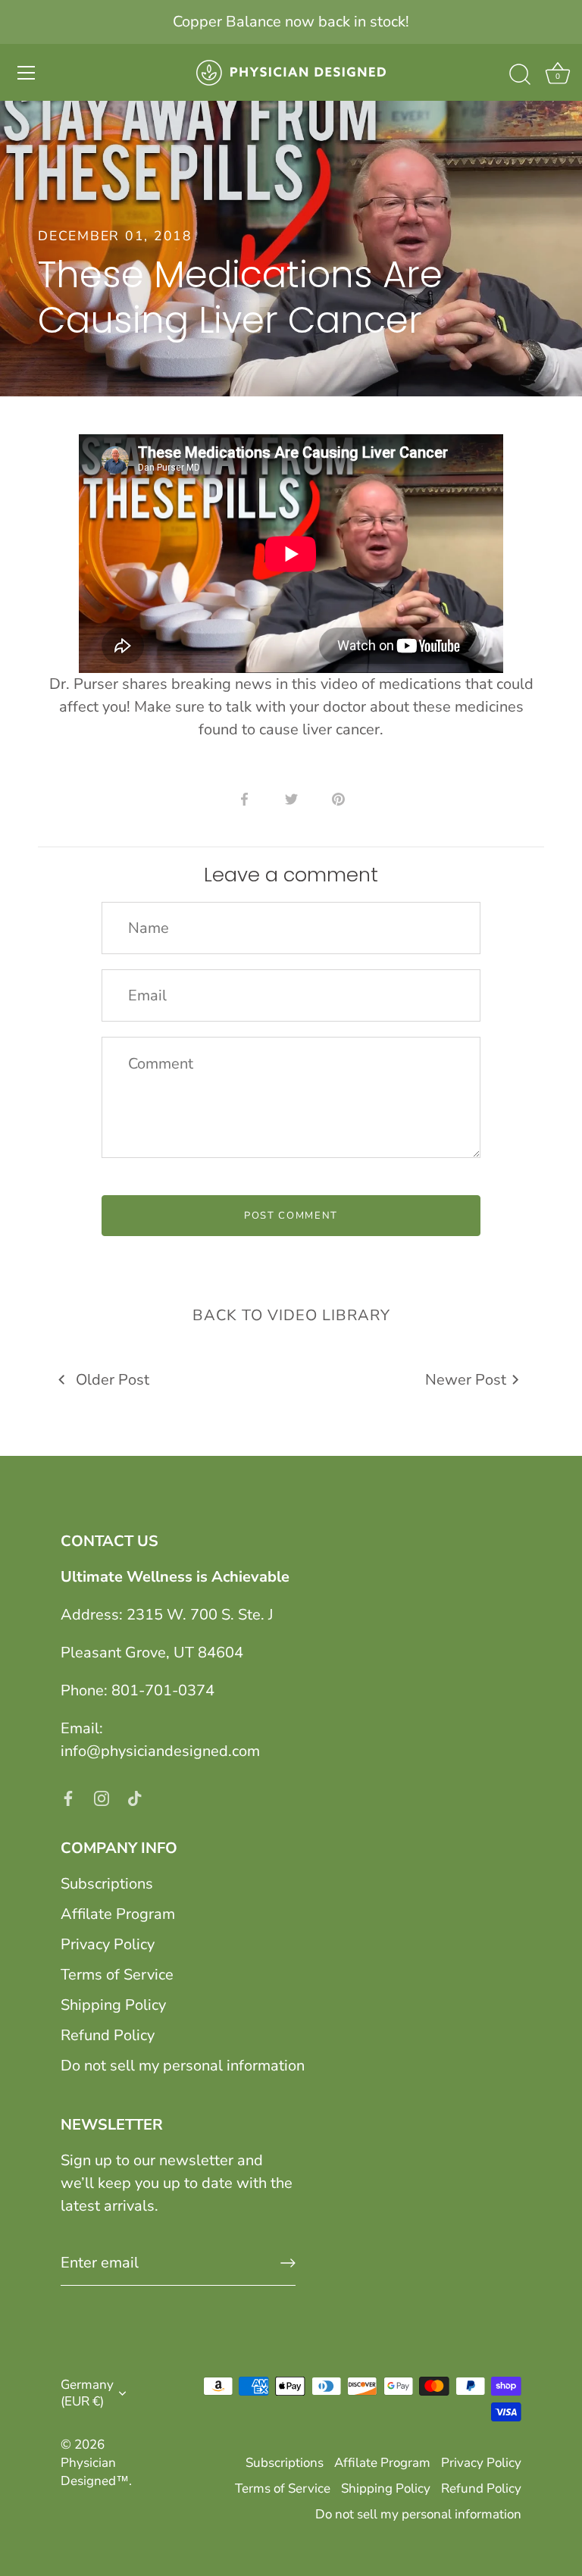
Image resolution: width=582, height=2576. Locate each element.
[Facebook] (68, 1797)
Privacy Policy (108, 1944)
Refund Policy (108, 2035)
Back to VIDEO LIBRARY (291, 1315)
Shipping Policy (113, 2005)
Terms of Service (117, 1975)
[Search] (520, 75)
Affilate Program (118, 1914)
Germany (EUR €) (87, 2393)
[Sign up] (288, 2263)
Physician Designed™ (95, 2472)
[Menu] (27, 73)
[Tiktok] (135, 1797)
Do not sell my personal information (183, 2066)
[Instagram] (102, 1797)
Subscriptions (107, 1884)
